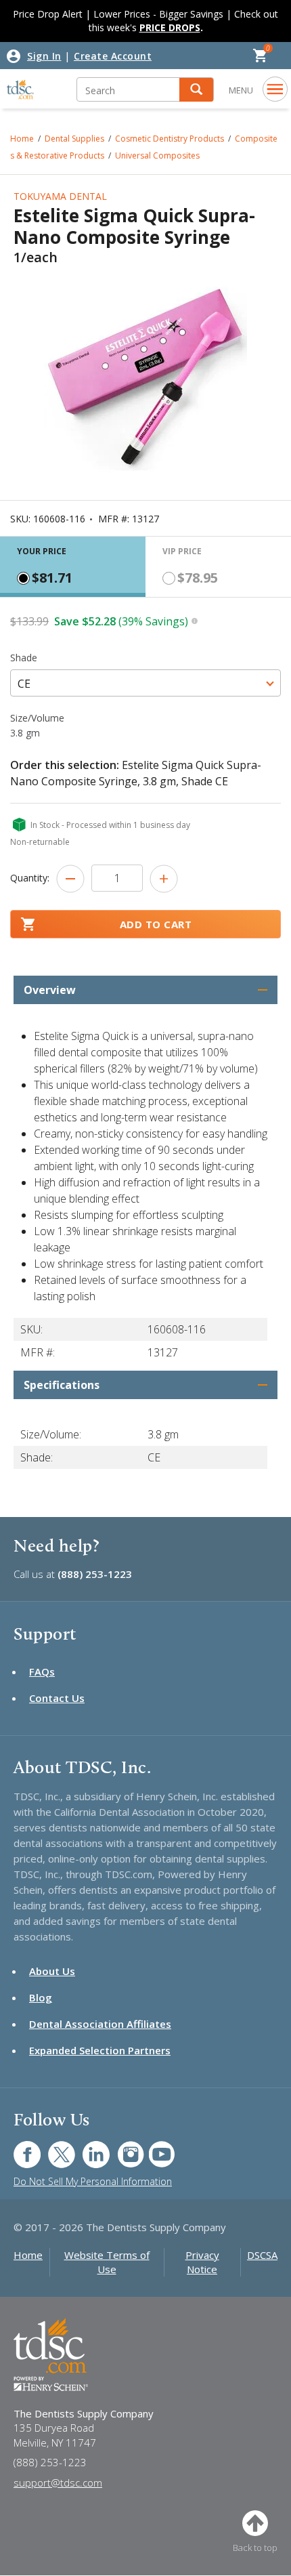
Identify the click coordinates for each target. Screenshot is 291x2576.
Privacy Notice (202, 2262)
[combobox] (145, 683)
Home (28, 2255)
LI (86, 2147)
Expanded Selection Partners (100, 2050)
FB (19, 2147)
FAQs (42, 1671)
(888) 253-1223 (95, 1574)
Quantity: (30, 878)
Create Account (113, 56)
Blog (41, 1997)
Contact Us (57, 1698)
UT (155, 2147)
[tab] (73, 567)
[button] (196, 90)
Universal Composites (157, 155)
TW (54, 2147)
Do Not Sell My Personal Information (93, 2181)
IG (121, 2147)
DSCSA (262, 2255)
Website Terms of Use (107, 2262)
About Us (52, 1971)
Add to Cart (156, 924)
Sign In (44, 56)
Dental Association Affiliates (100, 2024)
